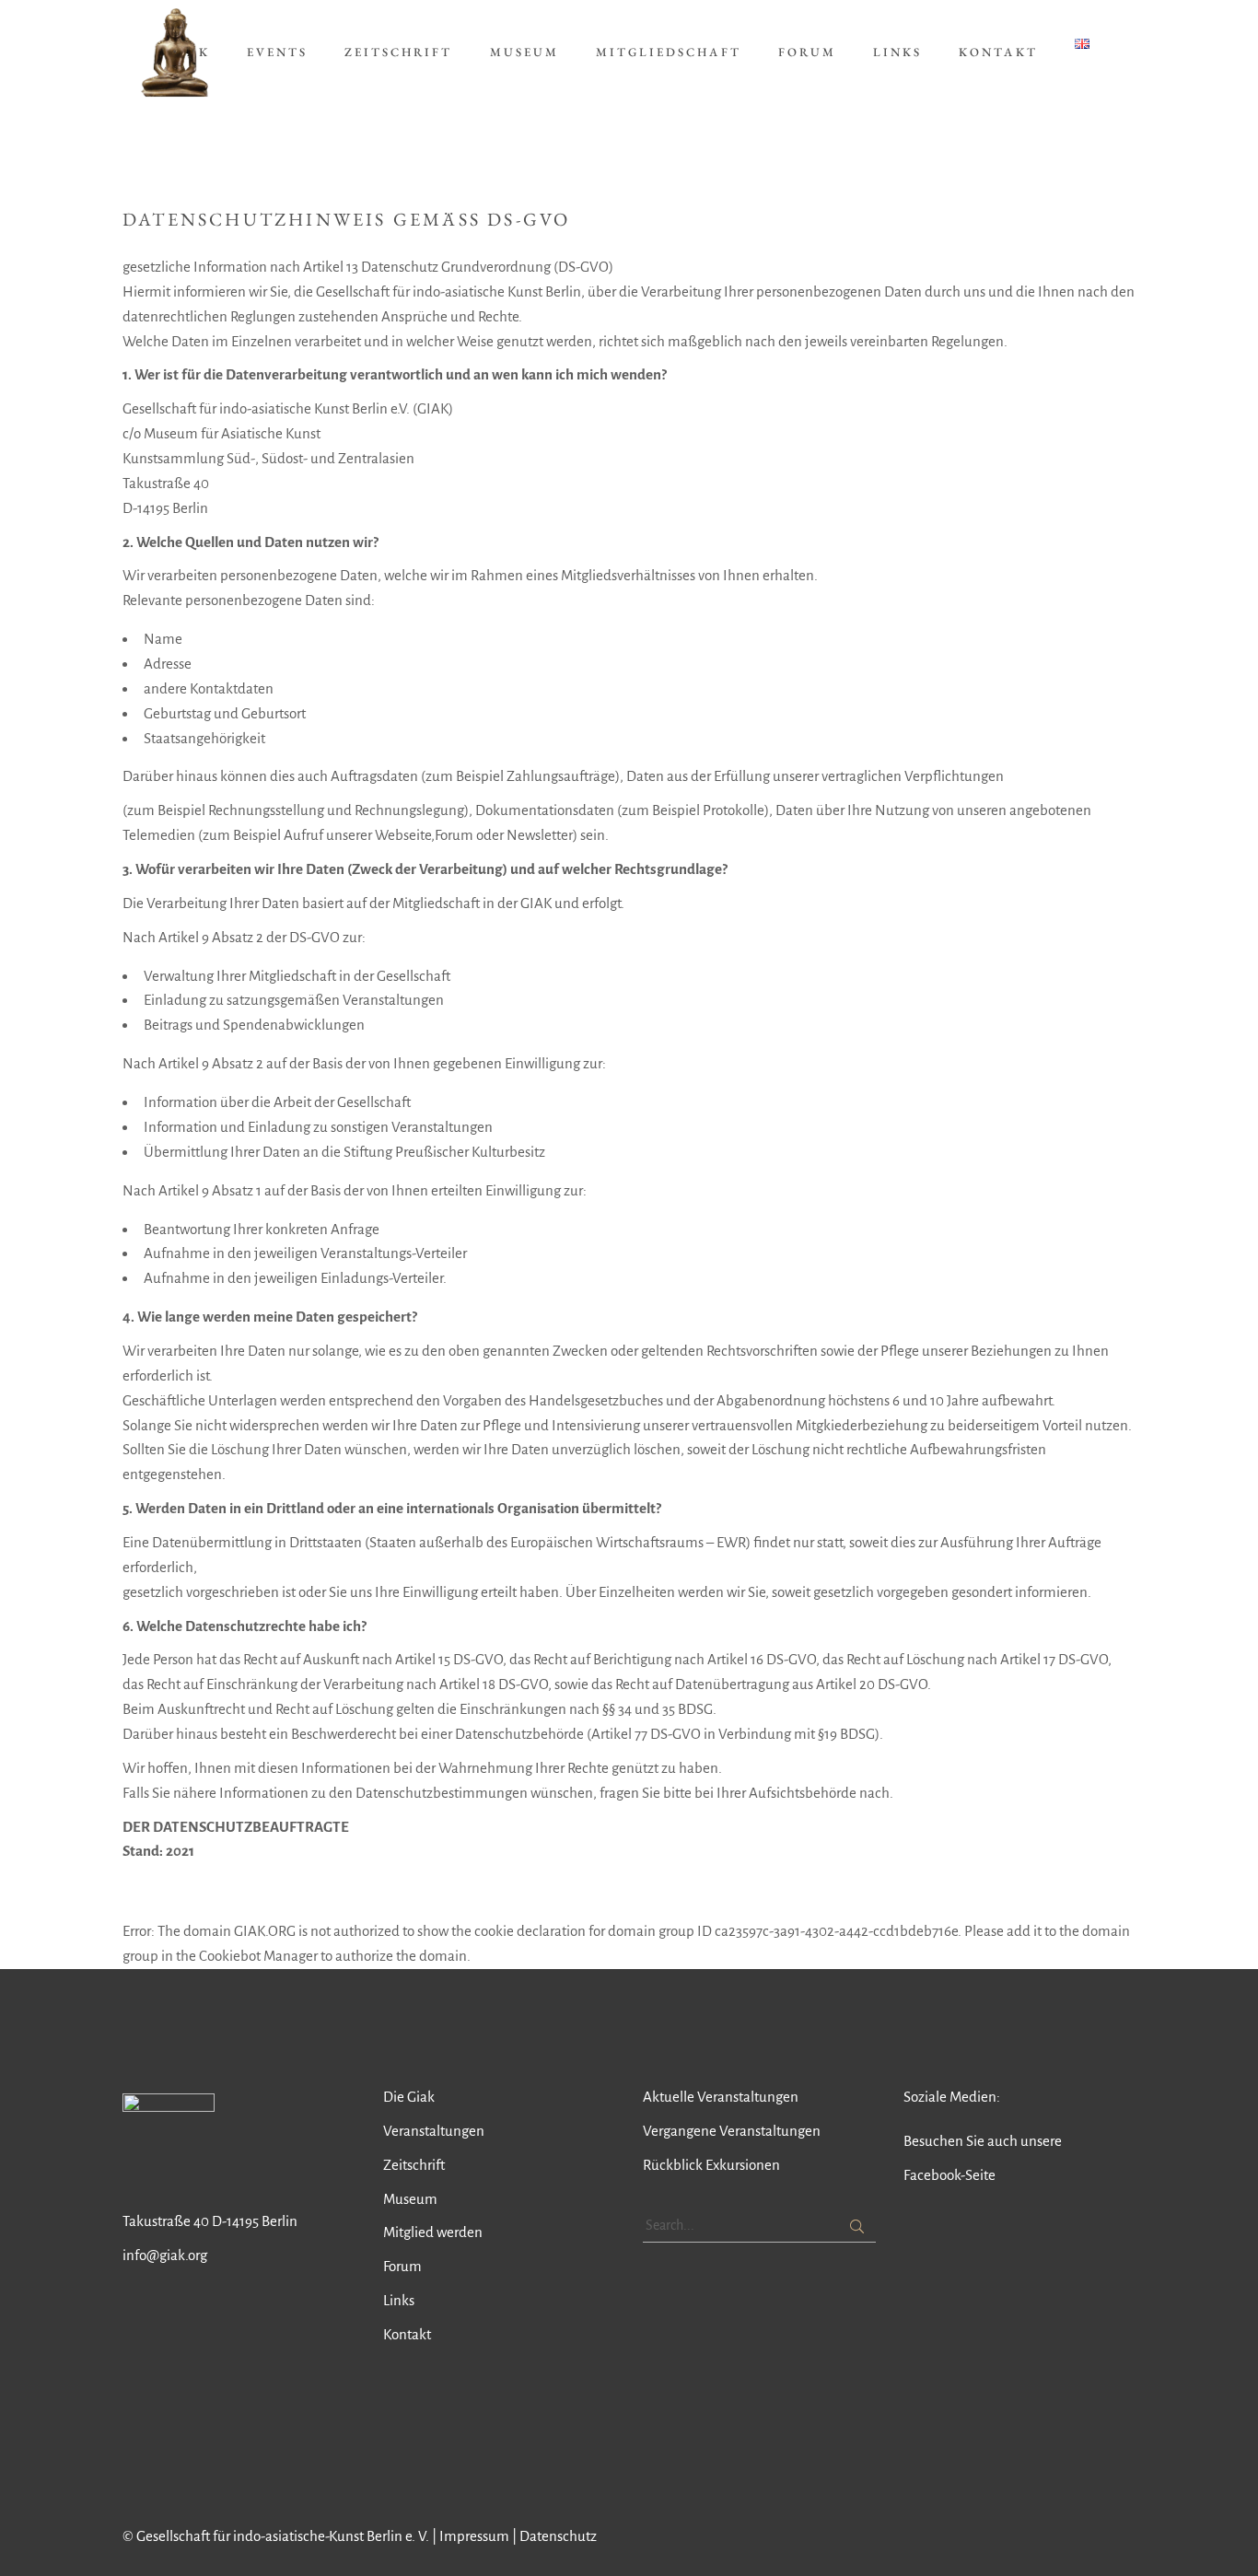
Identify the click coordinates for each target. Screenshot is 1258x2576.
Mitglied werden (433, 2232)
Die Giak (409, 2097)
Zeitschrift (414, 2165)
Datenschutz (558, 2536)
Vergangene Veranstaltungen (732, 2131)
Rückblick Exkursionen (711, 2165)
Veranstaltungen (434, 2131)
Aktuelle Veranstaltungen (721, 2097)
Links (399, 2300)
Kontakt (407, 2334)
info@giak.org (165, 2255)
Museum (410, 2199)
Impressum (474, 2536)
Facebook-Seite (949, 2175)
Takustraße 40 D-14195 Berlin (210, 2221)
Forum (402, 2266)
